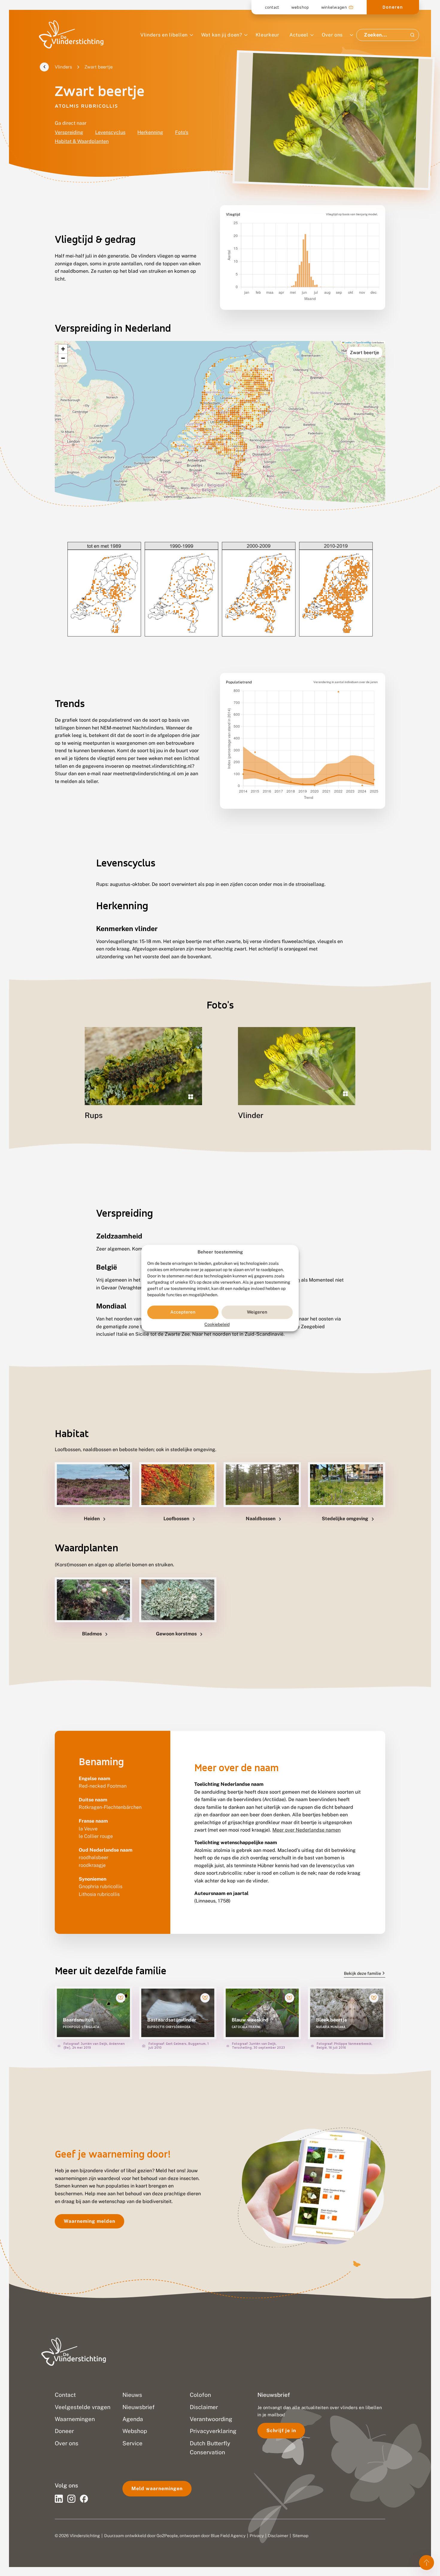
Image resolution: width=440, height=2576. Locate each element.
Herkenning (150, 132)
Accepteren (183, 1312)
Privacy (257, 2536)
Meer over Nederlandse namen (307, 1830)
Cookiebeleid (217, 1324)
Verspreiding (69, 132)
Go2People (167, 2536)
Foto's (182, 132)
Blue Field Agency (228, 2536)
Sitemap (300, 2536)
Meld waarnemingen (157, 2489)
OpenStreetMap (363, 342)
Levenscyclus (110, 132)
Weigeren (257, 1312)
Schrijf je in (281, 2430)
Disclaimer (278, 2536)
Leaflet (348, 342)
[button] (63, 349)
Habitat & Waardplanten (82, 141)
